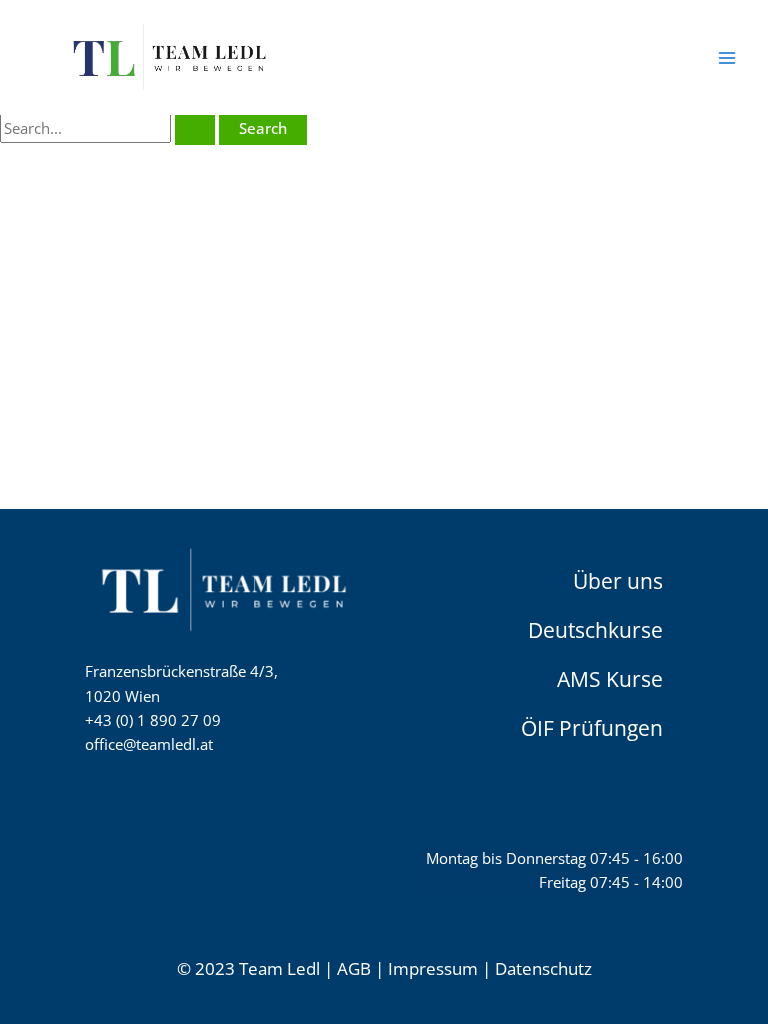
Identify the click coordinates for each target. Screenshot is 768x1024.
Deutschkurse (595, 629)
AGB (354, 968)
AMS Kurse (610, 678)
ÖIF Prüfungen (592, 727)
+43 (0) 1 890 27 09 (153, 720)
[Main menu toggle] (727, 58)
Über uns (618, 580)
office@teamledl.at (149, 744)
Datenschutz (543, 968)
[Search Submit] (195, 128)
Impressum (433, 968)
